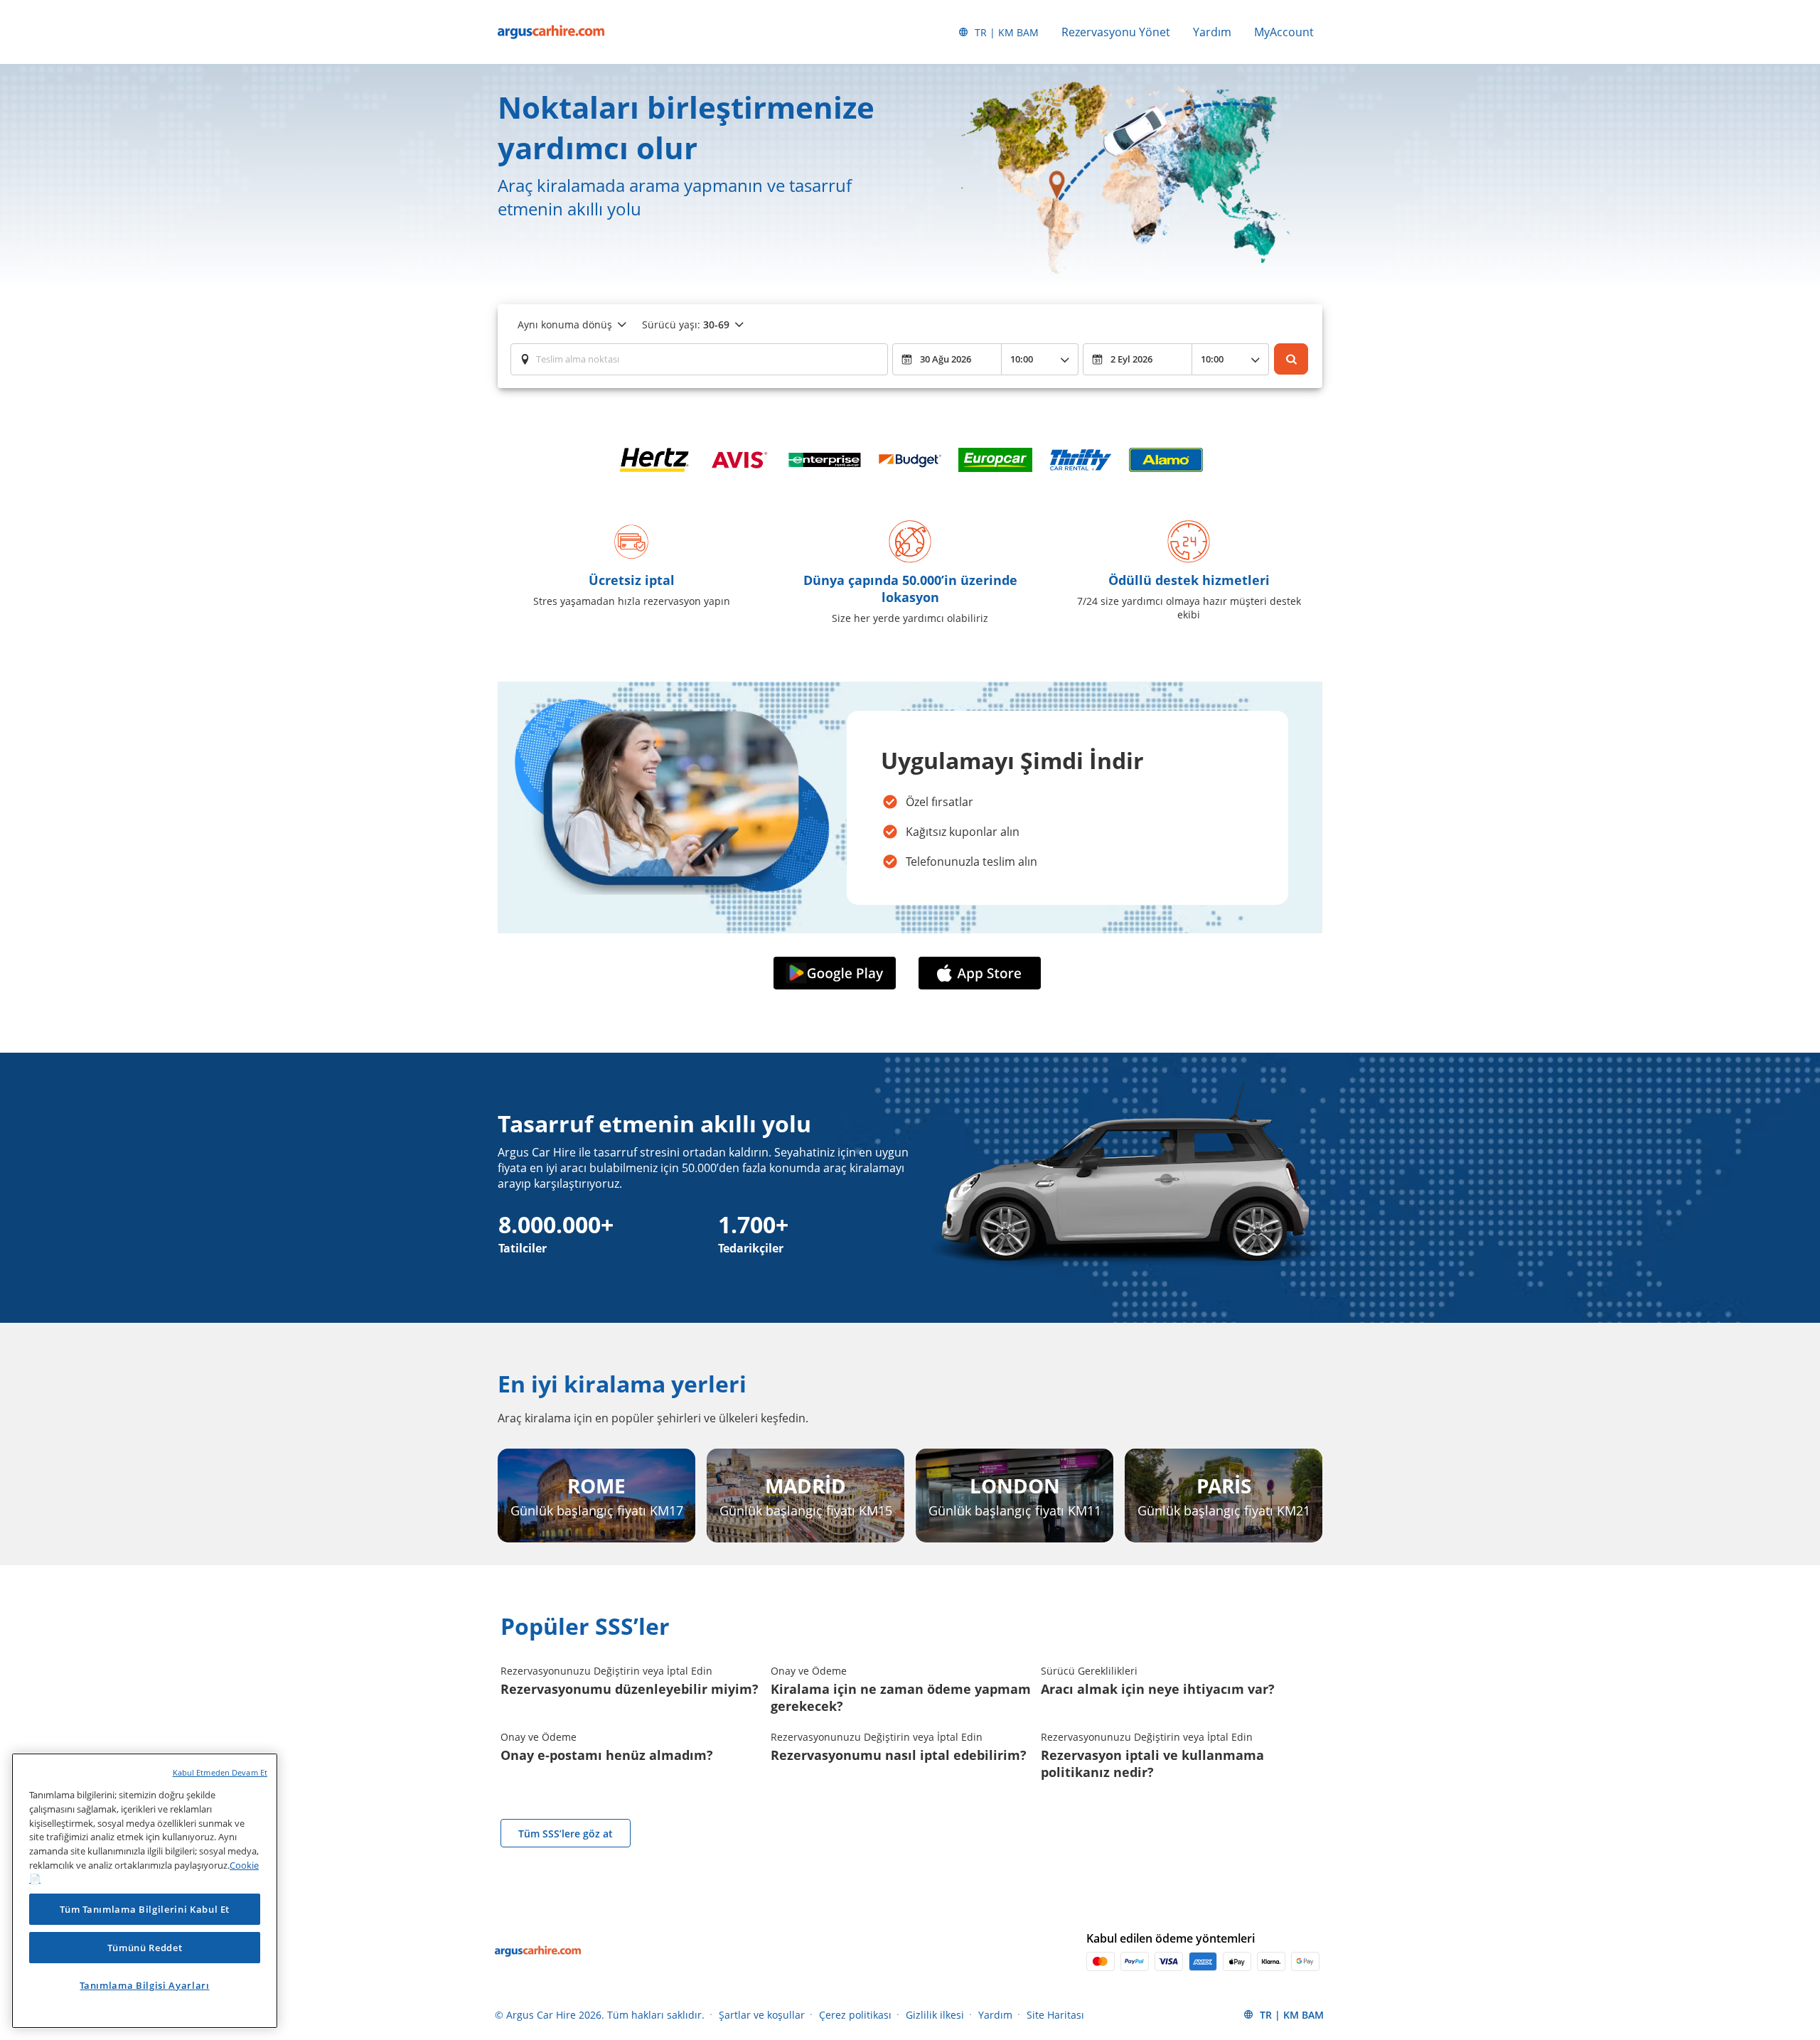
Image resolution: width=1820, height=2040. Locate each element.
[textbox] (699, 359)
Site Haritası (1055, 2015)
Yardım (1212, 32)
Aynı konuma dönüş (565, 324)
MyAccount (1284, 32)
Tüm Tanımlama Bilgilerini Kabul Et (145, 1909)
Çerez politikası (855, 2015)
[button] (837, 973)
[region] (145, 1891)
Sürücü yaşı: (686, 324)
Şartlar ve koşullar (762, 2015)
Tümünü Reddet (145, 1948)
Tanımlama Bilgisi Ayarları (144, 1985)
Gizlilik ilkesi (935, 2015)
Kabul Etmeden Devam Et (220, 1772)
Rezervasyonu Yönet (1116, 32)
